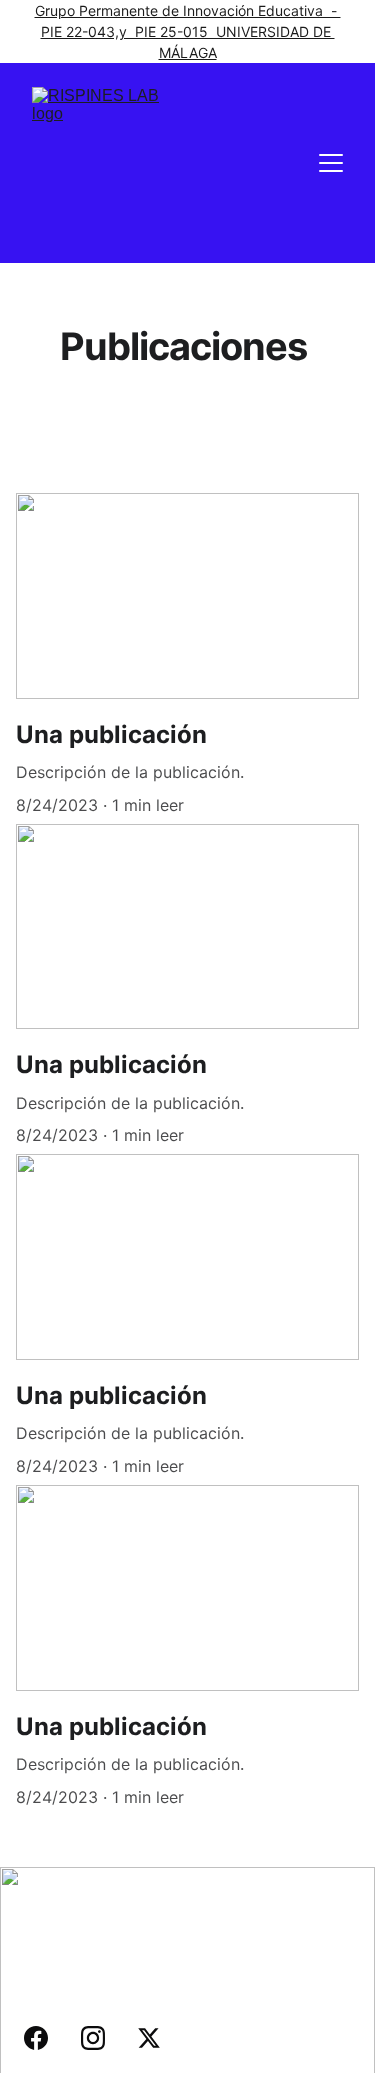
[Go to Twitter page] (149, 2038)
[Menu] (331, 163)
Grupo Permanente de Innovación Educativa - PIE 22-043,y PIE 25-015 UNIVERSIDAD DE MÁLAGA (188, 31)
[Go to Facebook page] (46, 2038)
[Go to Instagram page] (103, 2038)
